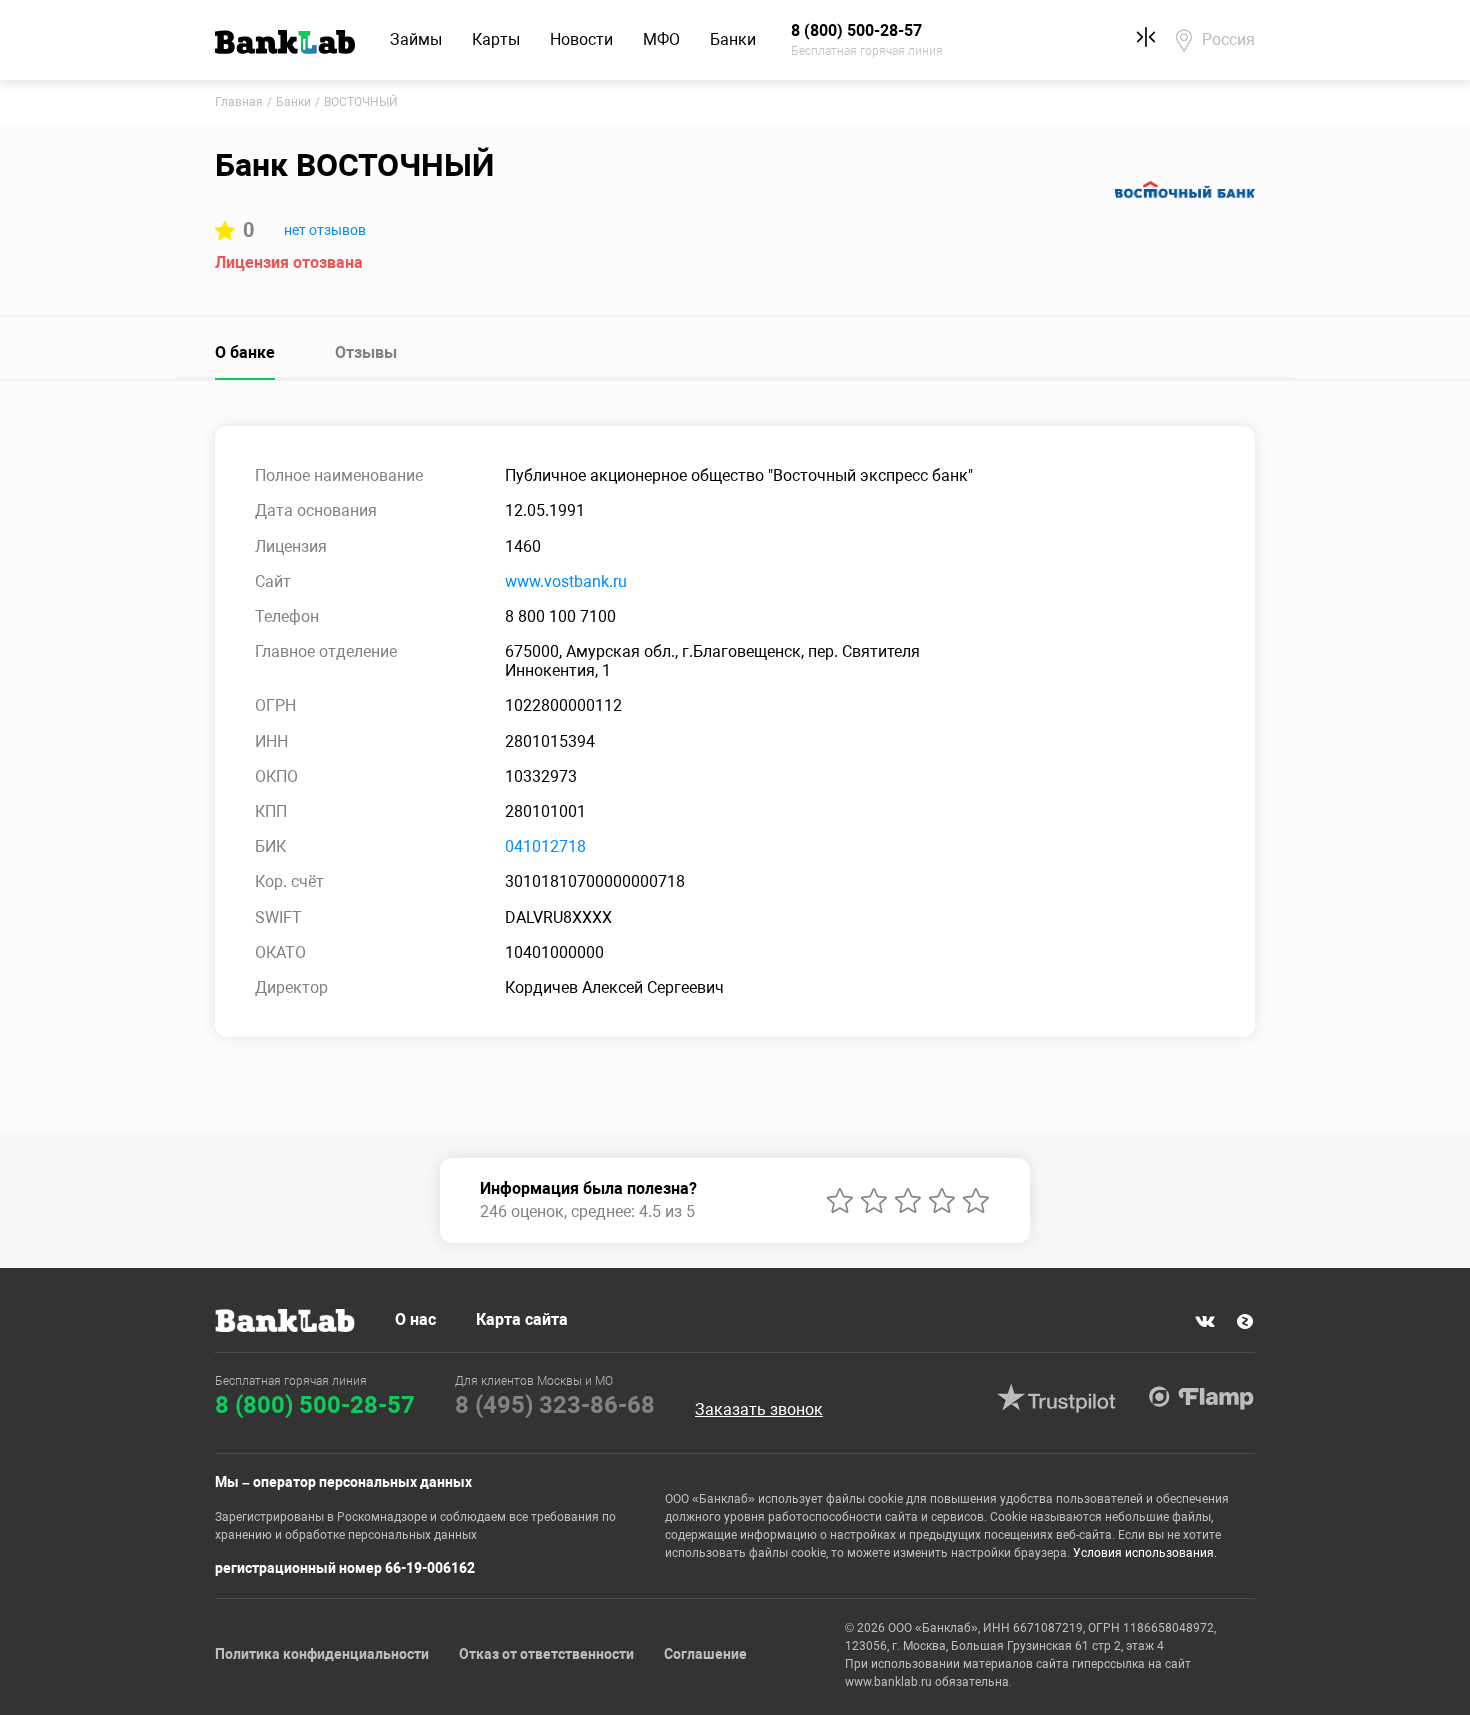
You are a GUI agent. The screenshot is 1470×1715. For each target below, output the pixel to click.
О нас (415, 1319)
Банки (733, 39)
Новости (581, 39)
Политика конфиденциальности (322, 1654)
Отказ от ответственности (546, 1654)
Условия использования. (1145, 1553)
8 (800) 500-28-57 (315, 1405)
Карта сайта (522, 1319)
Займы (416, 39)
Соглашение (705, 1654)
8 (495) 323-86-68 (555, 1405)
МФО (661, 39)
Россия (1228, 39)
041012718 (545, 846)
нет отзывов (325, 230)
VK (1205, 1322)
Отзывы (366, 352)
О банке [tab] (245, 352)
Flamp (1201, 1398)
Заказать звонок (759, 1410)
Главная (239, 102)
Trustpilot (1056, 1398)
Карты (496, 39)
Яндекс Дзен (1245, 1322)
